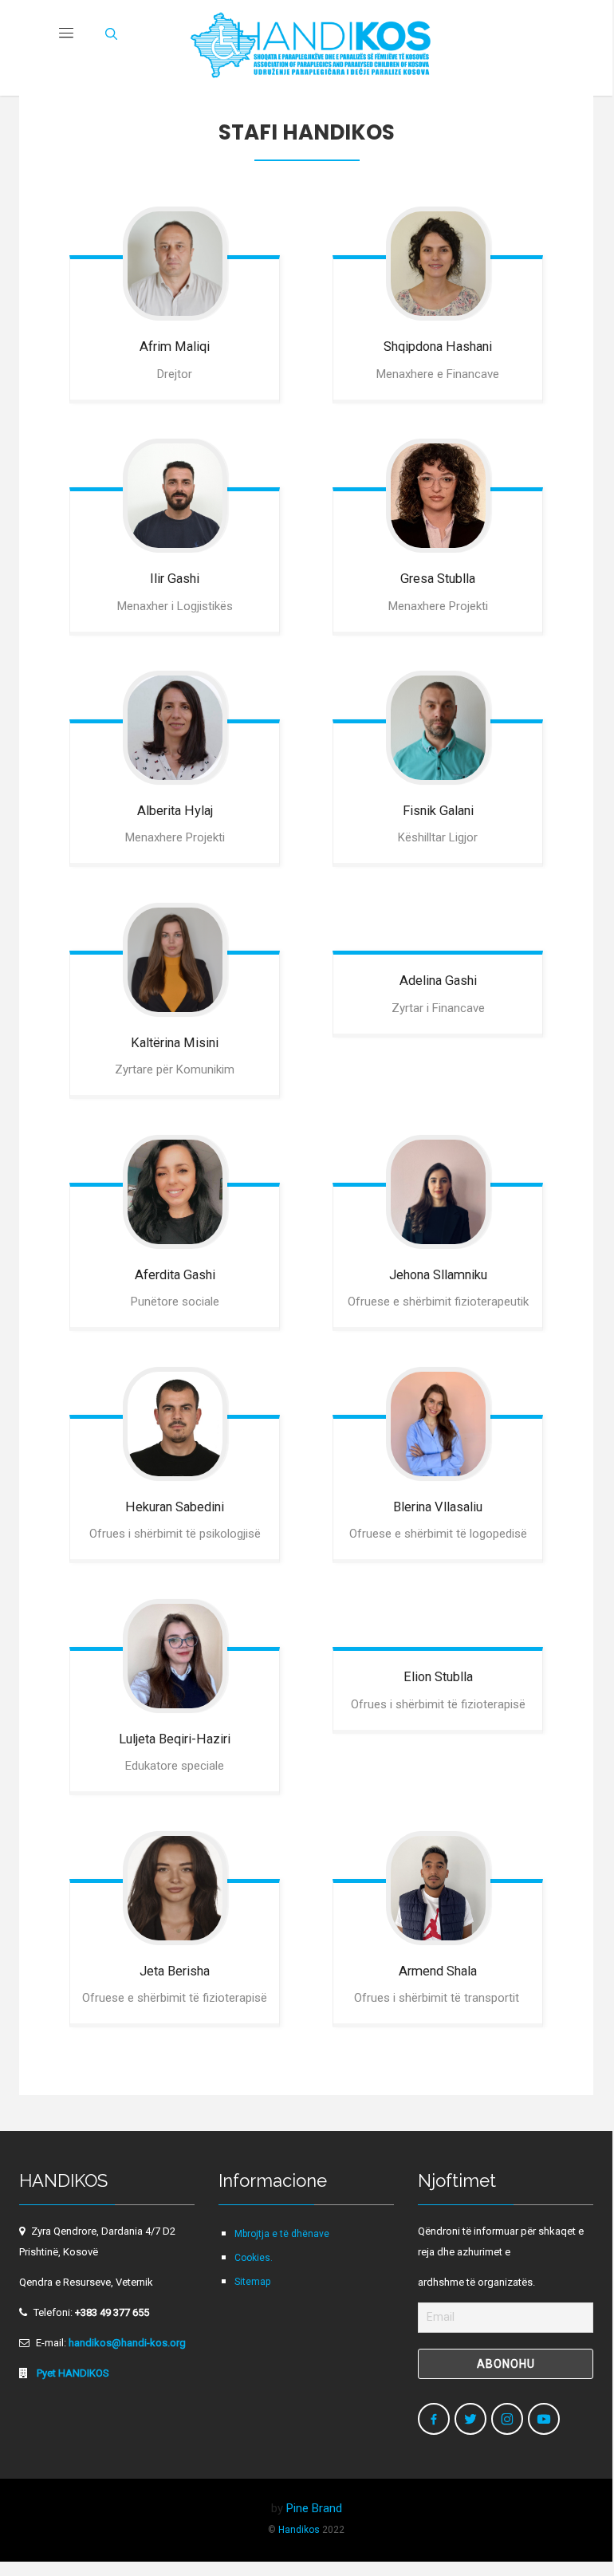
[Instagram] (507, 2419)
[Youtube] (544, 2419)
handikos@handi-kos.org (127, 2343)
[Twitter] (470, 2419)
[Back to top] (566, 2523)
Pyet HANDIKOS (72, 2373)
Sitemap (252, 2282)
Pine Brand (314, 2508)
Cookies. (254, 2258)
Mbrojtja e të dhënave (282, 2234)
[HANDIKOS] (311, 48)
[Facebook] (434, 2419)
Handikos (299, 2530)
